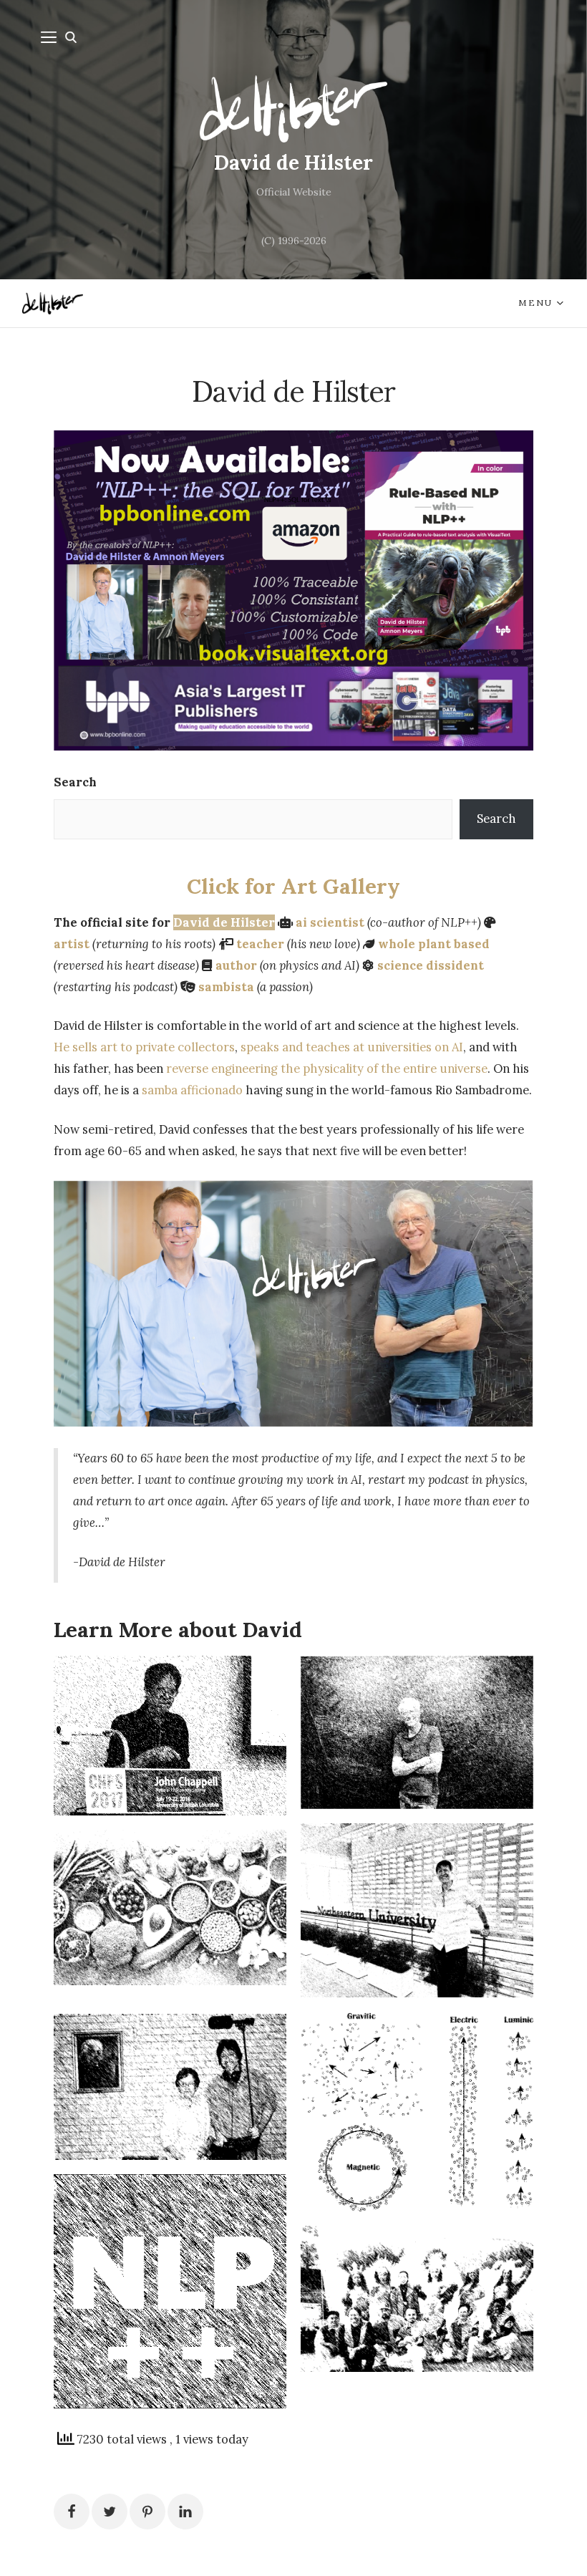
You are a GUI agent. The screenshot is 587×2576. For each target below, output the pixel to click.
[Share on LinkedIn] (185, 2512)
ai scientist (330, 922)
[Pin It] (147, 2512)
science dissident (431, 965)
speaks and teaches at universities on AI (352, 1047)
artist (72, 944)
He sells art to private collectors (144, 1047)
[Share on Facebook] (72, 2512)
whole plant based (434, 944)
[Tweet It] (110, 2512)
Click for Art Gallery (293, 886)
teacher (260, 944)
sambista (226, 987)
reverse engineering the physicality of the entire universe (327, 1068)
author (236, 965)
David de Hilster (293, 163)
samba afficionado (192, 1090)
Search (75, 782)
